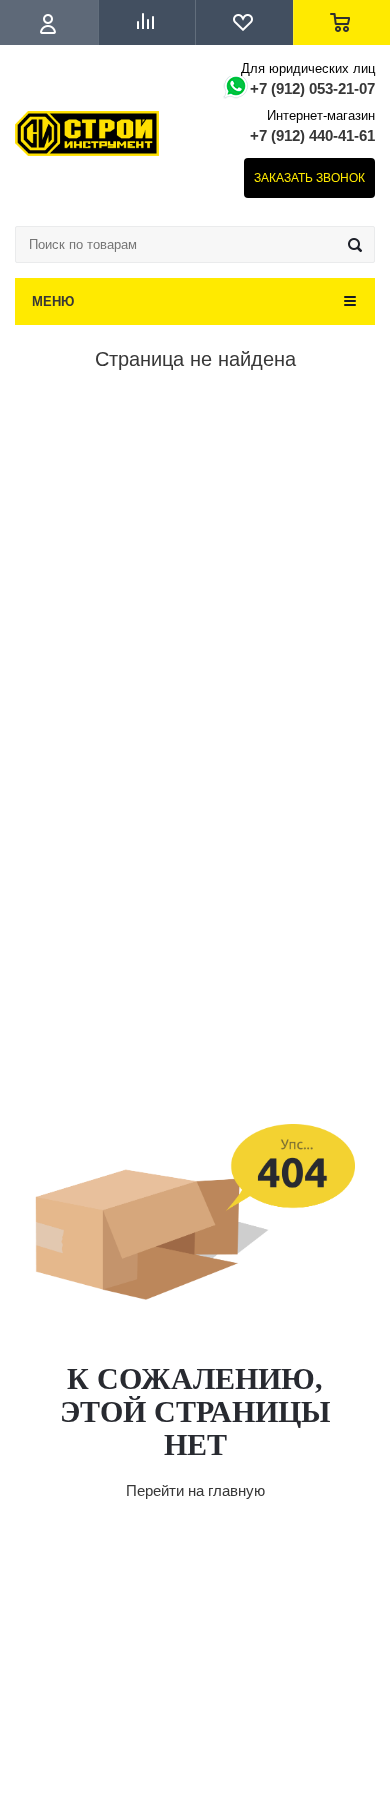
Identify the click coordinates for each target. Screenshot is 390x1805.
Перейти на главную (195, 1490)
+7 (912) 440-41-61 (312, 135)
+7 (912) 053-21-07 (312, 88)
